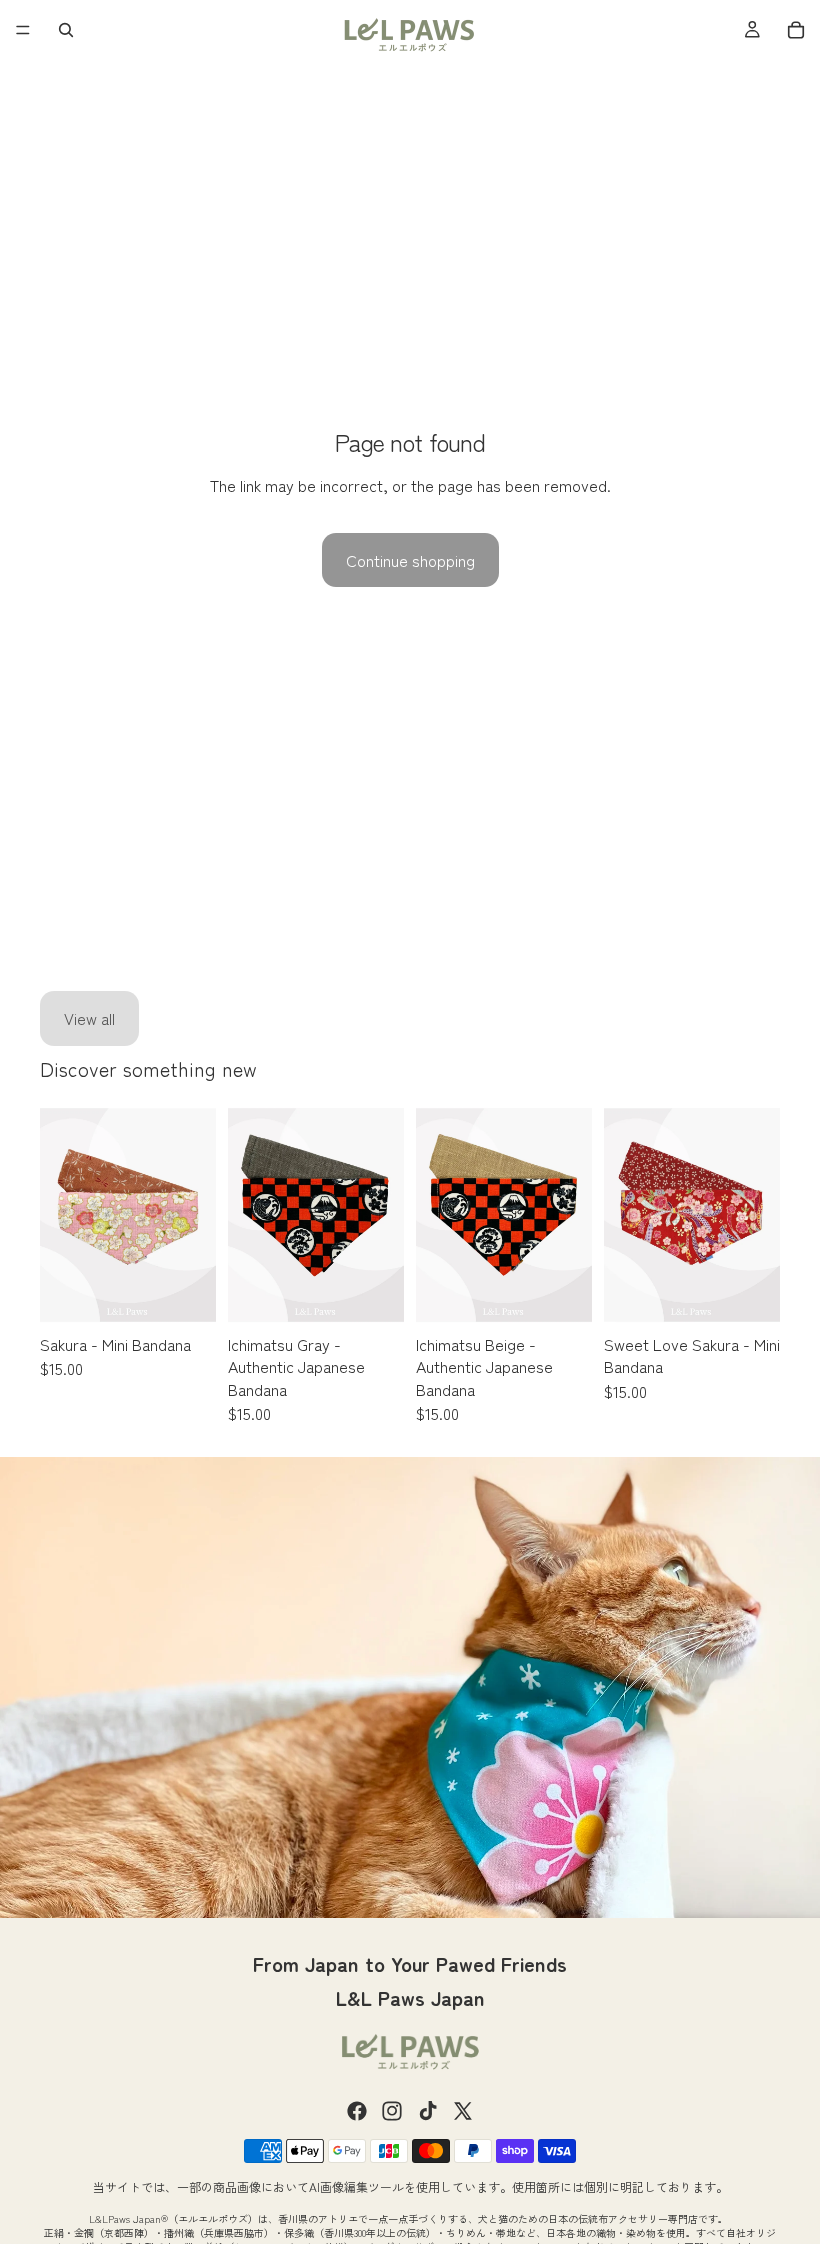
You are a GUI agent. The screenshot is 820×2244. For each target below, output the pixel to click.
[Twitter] (463, 2111)
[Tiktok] (428, 2111)
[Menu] (23, 30)
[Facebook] (357, 2111)
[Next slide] (194, 1215)
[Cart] (796, 30)
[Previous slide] (62, 1215)
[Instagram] (392, 2111)
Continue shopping (410, 560)
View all (89, 1018)
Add (202, 1294)
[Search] (66, 30)
